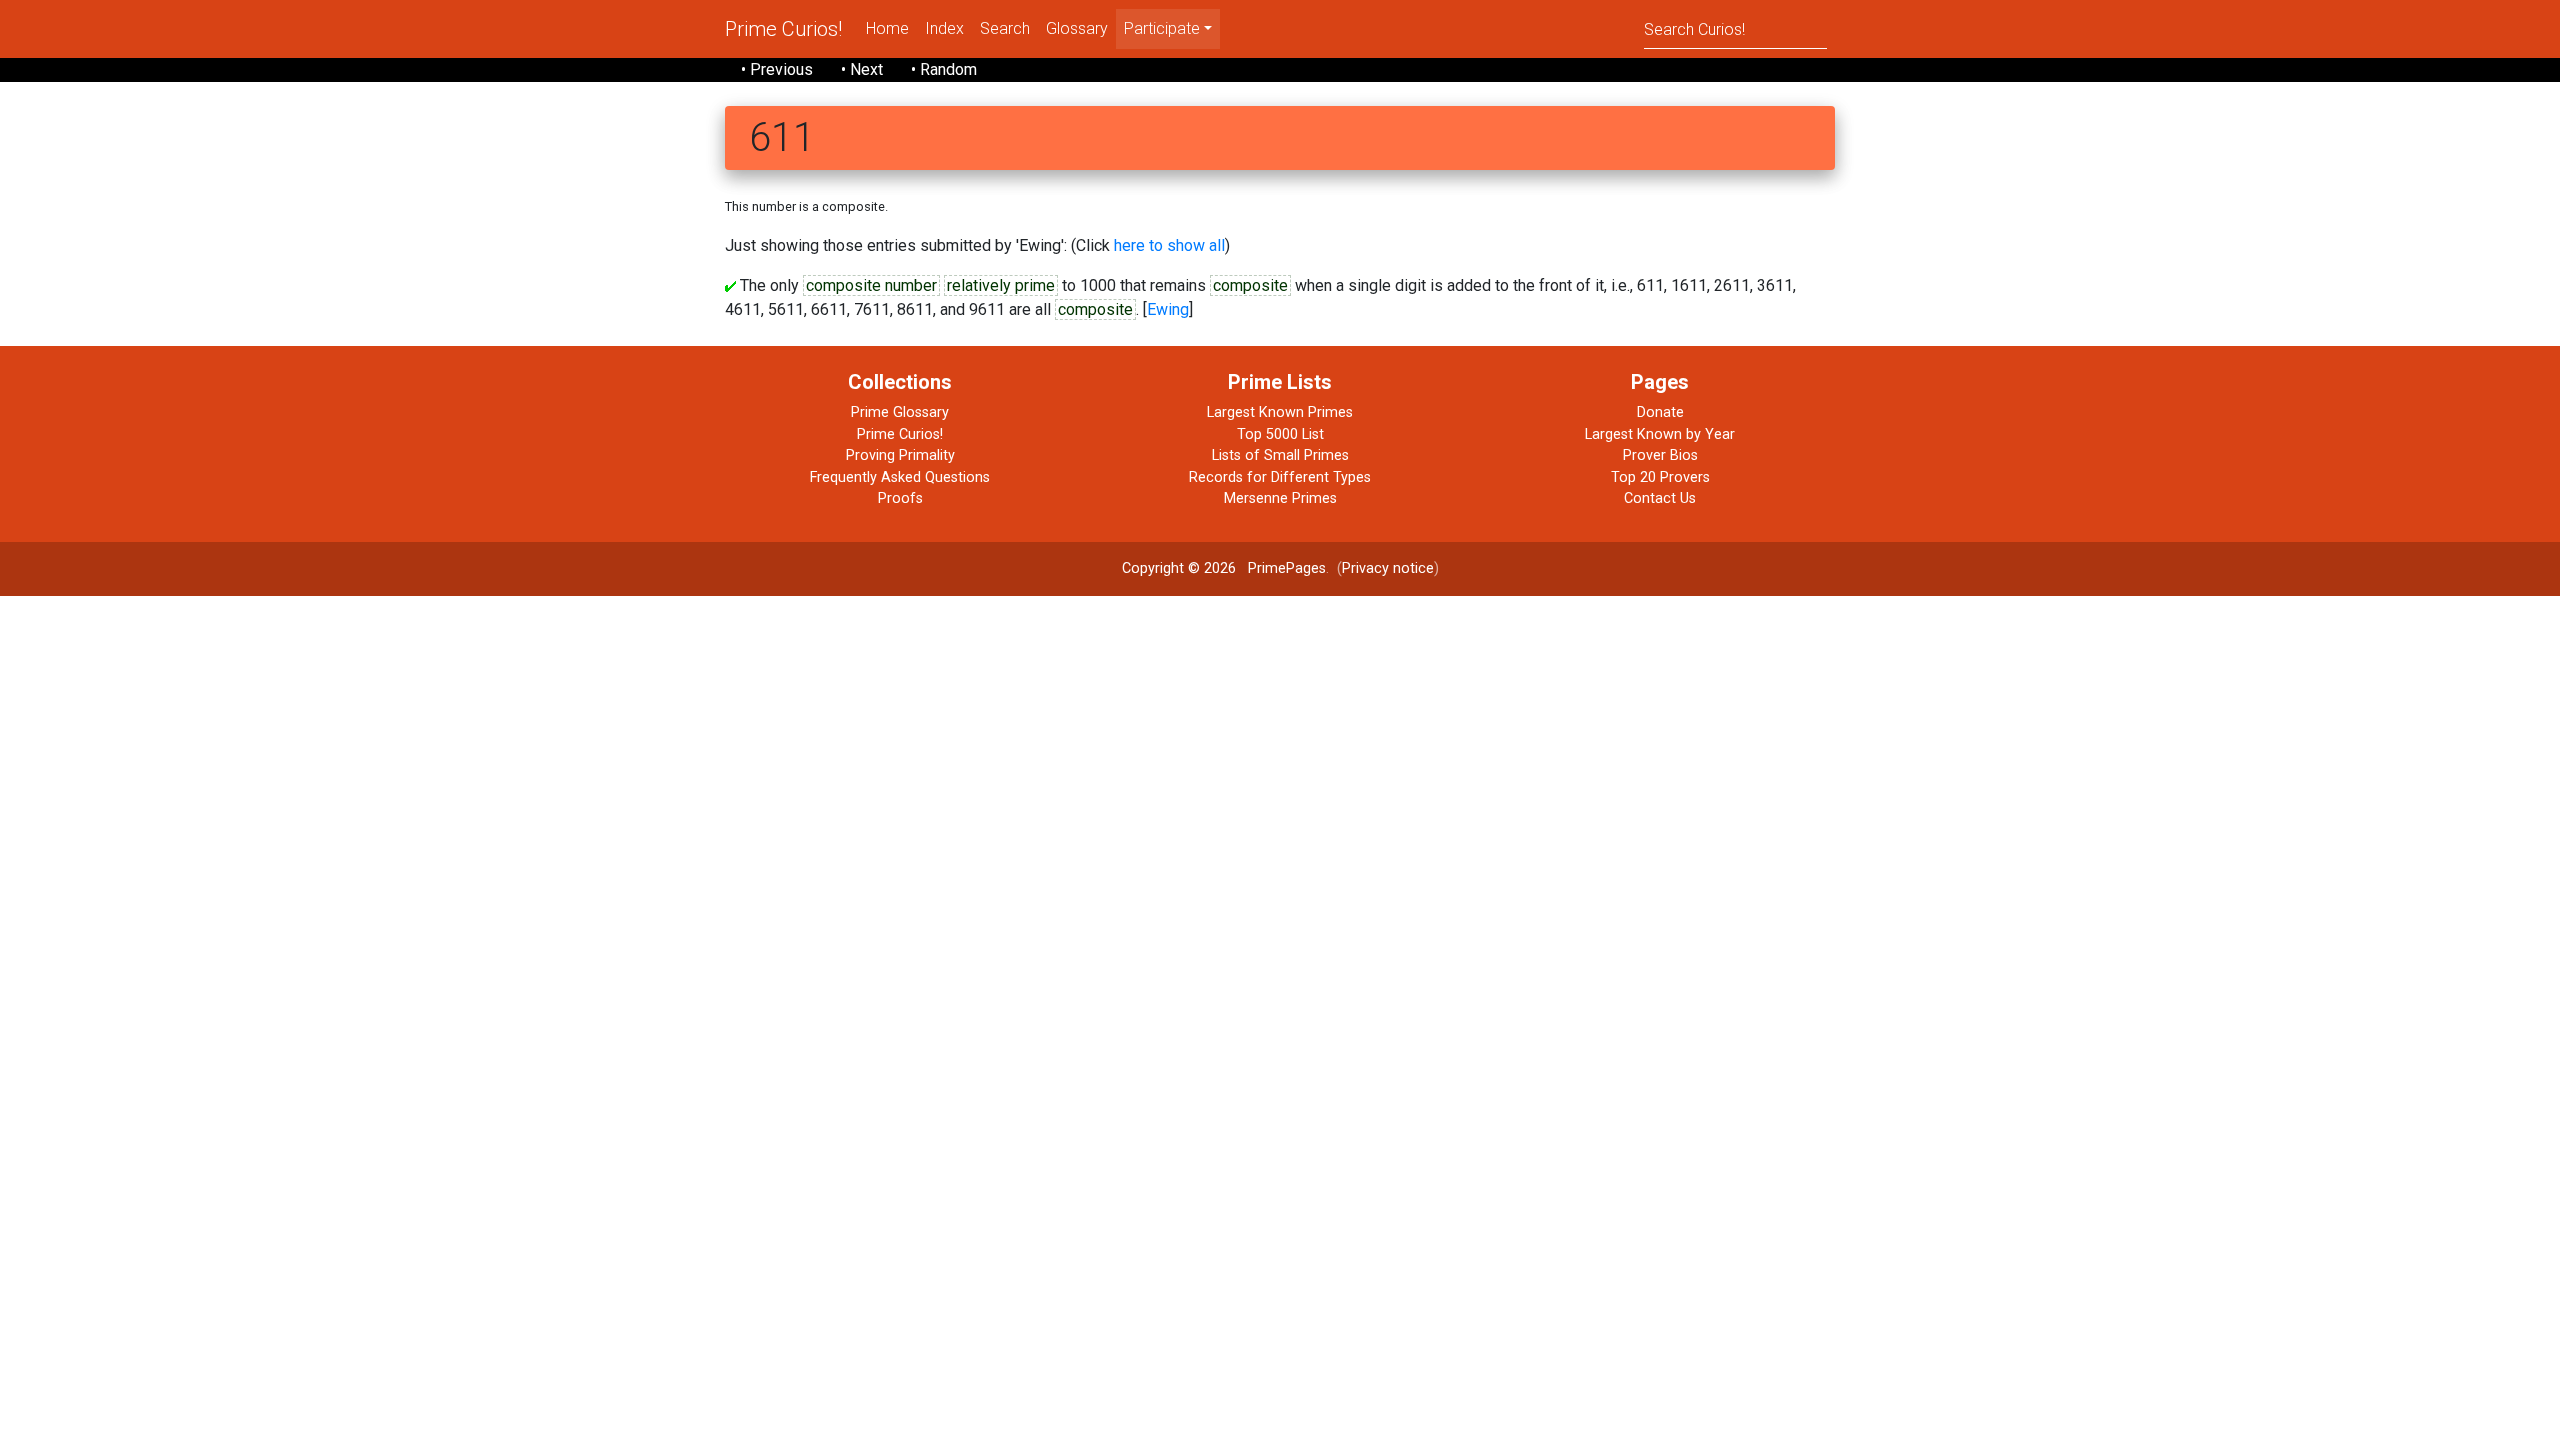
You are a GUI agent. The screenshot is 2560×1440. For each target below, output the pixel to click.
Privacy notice (1388, 568)
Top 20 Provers (1660, 477)
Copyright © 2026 (1179, 568)
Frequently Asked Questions (900, 477)
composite (1250, 285)
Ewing (1168, 309)
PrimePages (1287, 568)
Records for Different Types (1280, 477)
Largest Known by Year (1660, 434)
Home (887, 28)
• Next (862, 69)
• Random (944, 69)
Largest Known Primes (1280, 412)
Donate (1660, 412)
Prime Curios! (783, 29)
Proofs (900, 498)
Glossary (1077, 28)
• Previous (777, 69)
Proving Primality (900, 455)
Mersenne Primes (1280, 498)
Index (944, 28)
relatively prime (1001, 285)
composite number (871, 285)
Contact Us (1660, 498)
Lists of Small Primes (1280, 455)
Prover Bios (1660, 455)
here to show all (1169, 245)
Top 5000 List (1280, 434)
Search (1005, 28)
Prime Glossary (900, 412)
